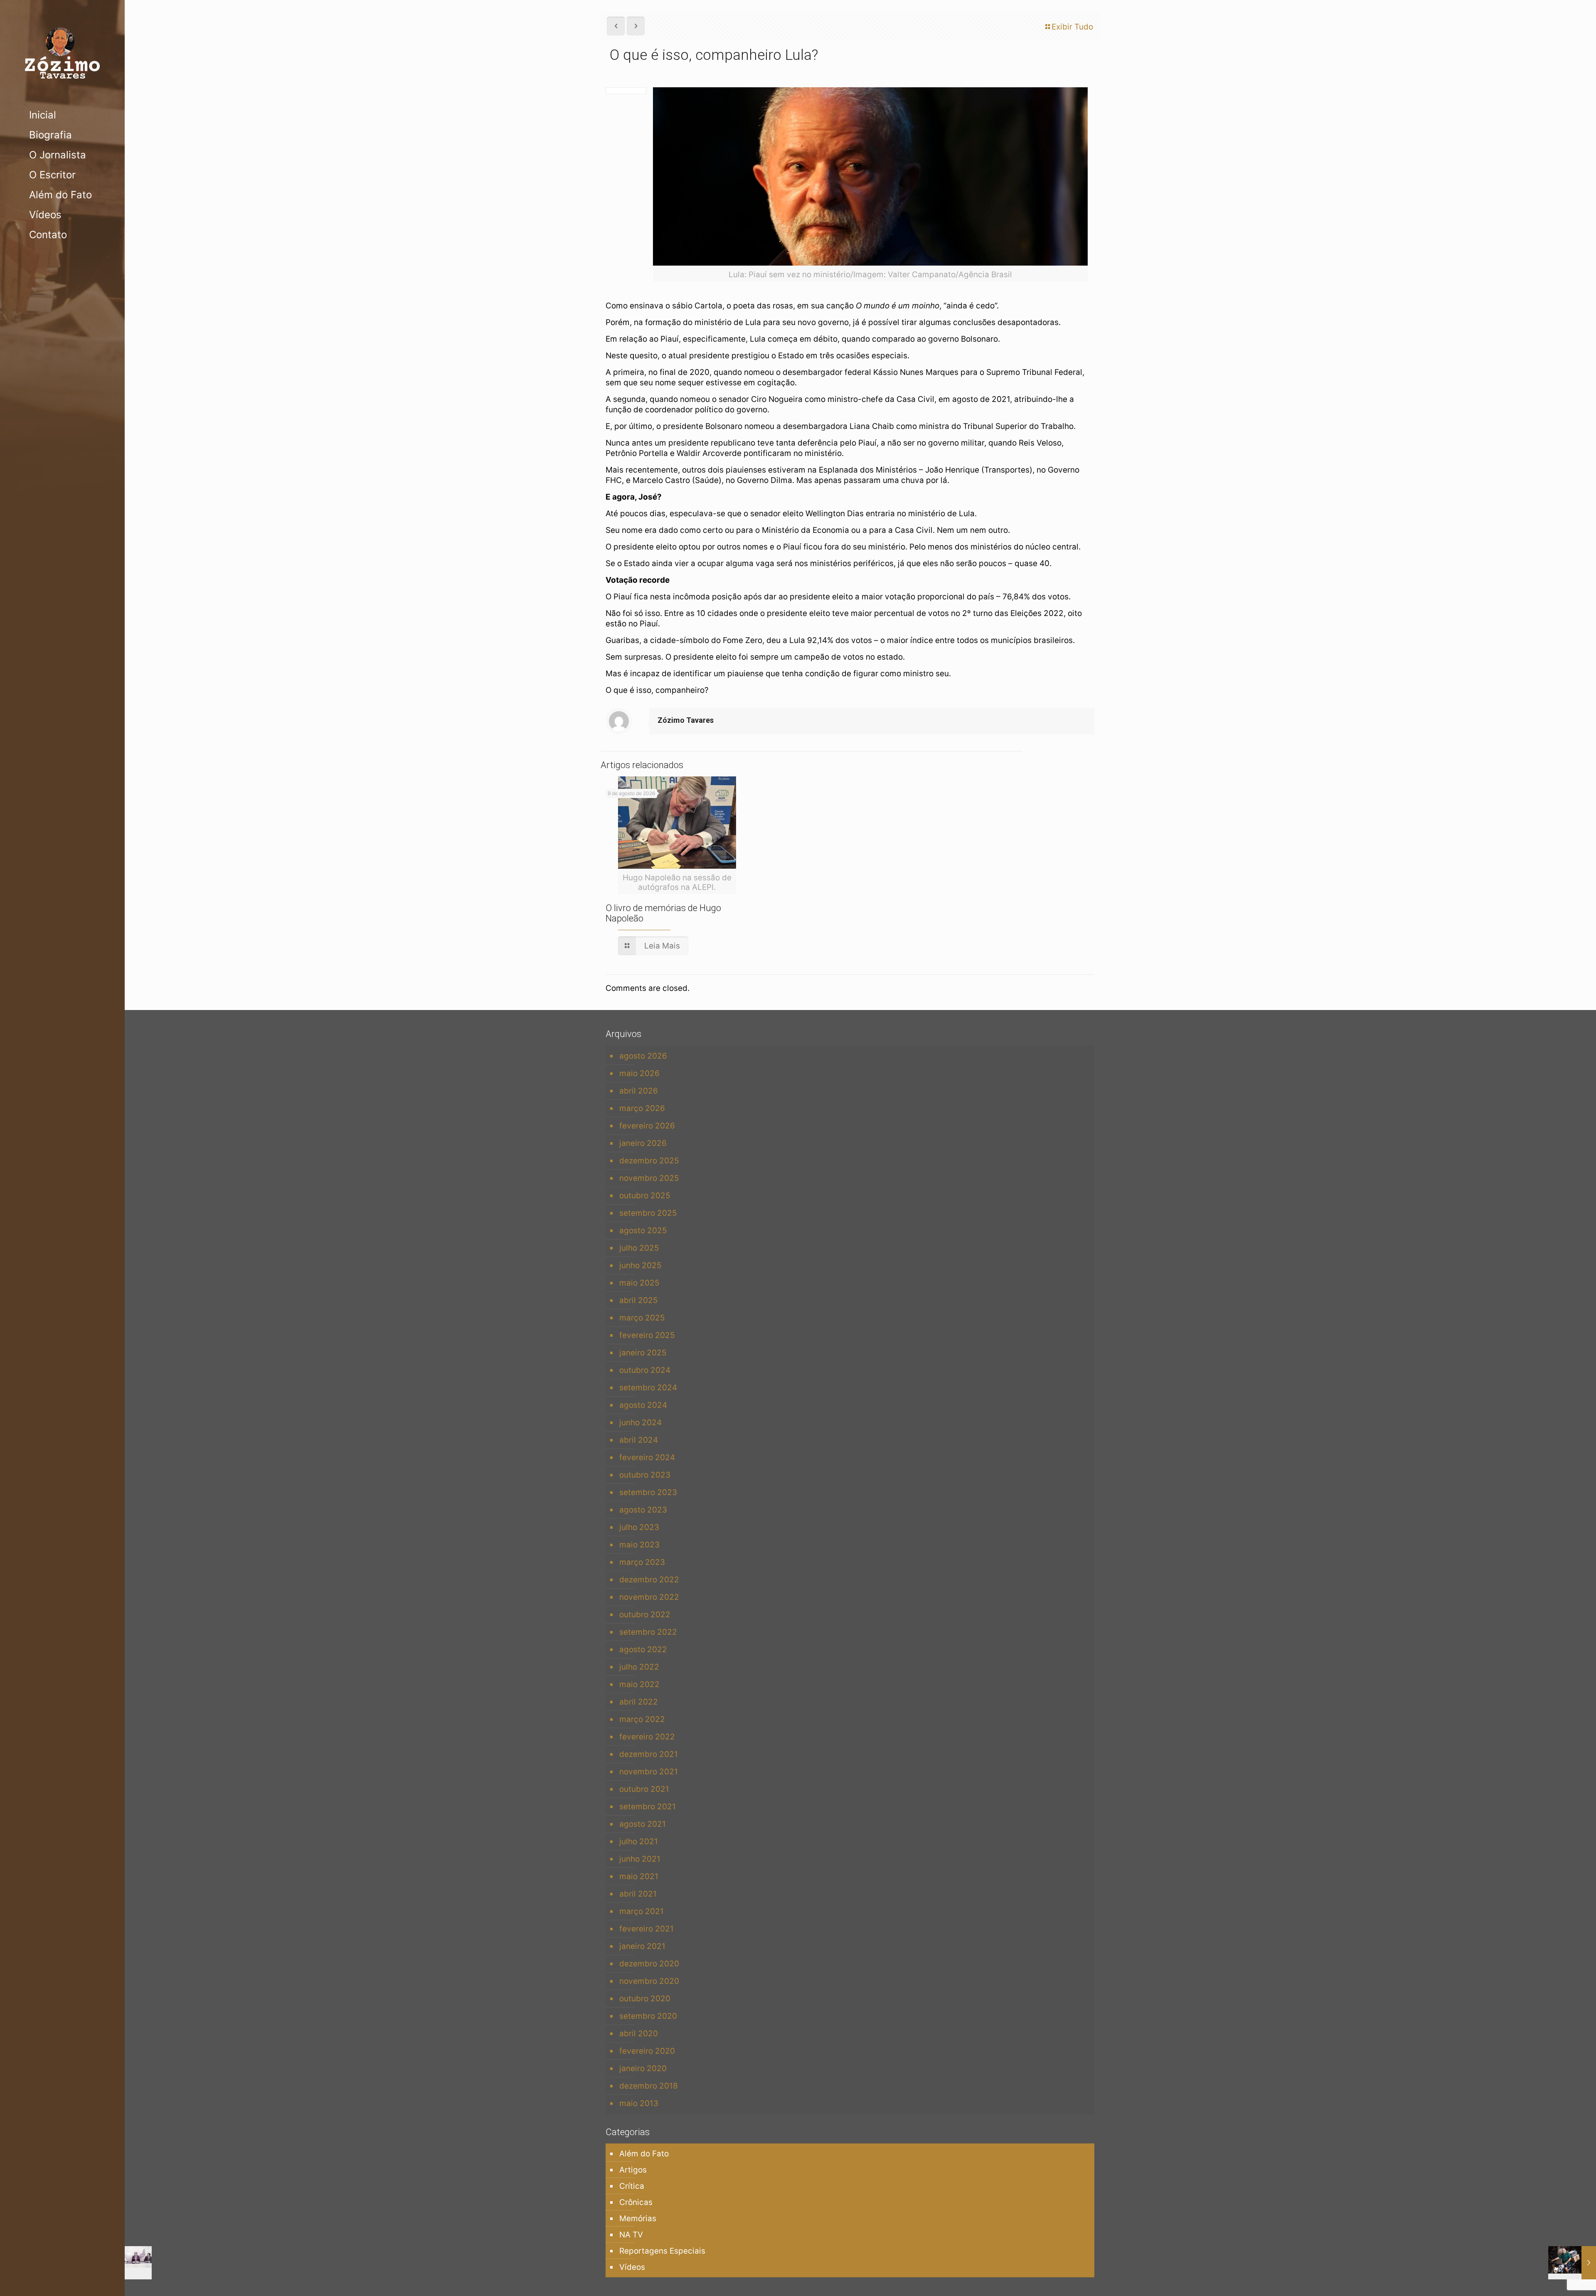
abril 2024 (639, 1440)
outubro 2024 (645, 1370)
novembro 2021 (649, 1772)
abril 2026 (639, 1091)
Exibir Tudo (1072, 27)
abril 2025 (639, 1300)
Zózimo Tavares (686, 720)
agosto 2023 (643, 1510)
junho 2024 (640, 1423)
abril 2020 (639, 2034)
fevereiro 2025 (647, 1335)
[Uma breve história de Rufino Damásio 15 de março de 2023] (1572, 2263)
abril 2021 (638, 1894)
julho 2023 (639, 1527)
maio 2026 (639, 1073)
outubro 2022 (645, 1615)
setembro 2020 (648, 2016)
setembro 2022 (648, 1632)
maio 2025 (639, 1283)
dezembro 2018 (649, 2086)
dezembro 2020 (649, 1964)
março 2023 (642, 1562)
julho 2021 (639, 1841)
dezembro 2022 (649, 1580)
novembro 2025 (649, 1178)
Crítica (632, 2186)
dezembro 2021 (649, 1754)
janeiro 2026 (643, 1143)
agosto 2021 (643, 1824)
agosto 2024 (643, 1405)
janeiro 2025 (643, 1353)
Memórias (638, 2218)
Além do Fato (644, 2154)
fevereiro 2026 (647, 1126)
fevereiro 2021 (647, 1929)
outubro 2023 (645, 1475)
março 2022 (642, 1719)
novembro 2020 (649, 1981)
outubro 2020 (645, 1999)
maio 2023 (639, 1545)
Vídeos (632, 2267)
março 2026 (642, 1108)
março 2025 (642, 1318)
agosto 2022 (643, 1649)
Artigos (633, 2170)
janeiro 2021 (642, 1946)
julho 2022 (639, 1667)
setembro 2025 (648, 1213)
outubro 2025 (645, 1196)
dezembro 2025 (649, 1161)
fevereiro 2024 (647, 1457)
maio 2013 (639, 2103)
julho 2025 (639, 1248)
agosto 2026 (643, 1056)
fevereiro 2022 (647, 1737)
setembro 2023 (648, 1492)
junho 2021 (640, 1859)
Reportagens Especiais (662, 2251)
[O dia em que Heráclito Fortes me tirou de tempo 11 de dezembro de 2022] (128, 2263)
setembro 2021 (648, 1807)
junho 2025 (640, 1265)
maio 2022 (639, 1684)
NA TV (631, 2235)
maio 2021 (639, 1876)
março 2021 (642, 1911)
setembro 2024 (648, 1388)
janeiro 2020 (643, 2068)
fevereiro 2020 (647, 2051)
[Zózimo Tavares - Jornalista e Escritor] (62, 53)
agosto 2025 (643, 1231)
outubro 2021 (644, 1789)
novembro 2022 (649, 1597)
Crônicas (636, 2202)
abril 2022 (639, 1702)
